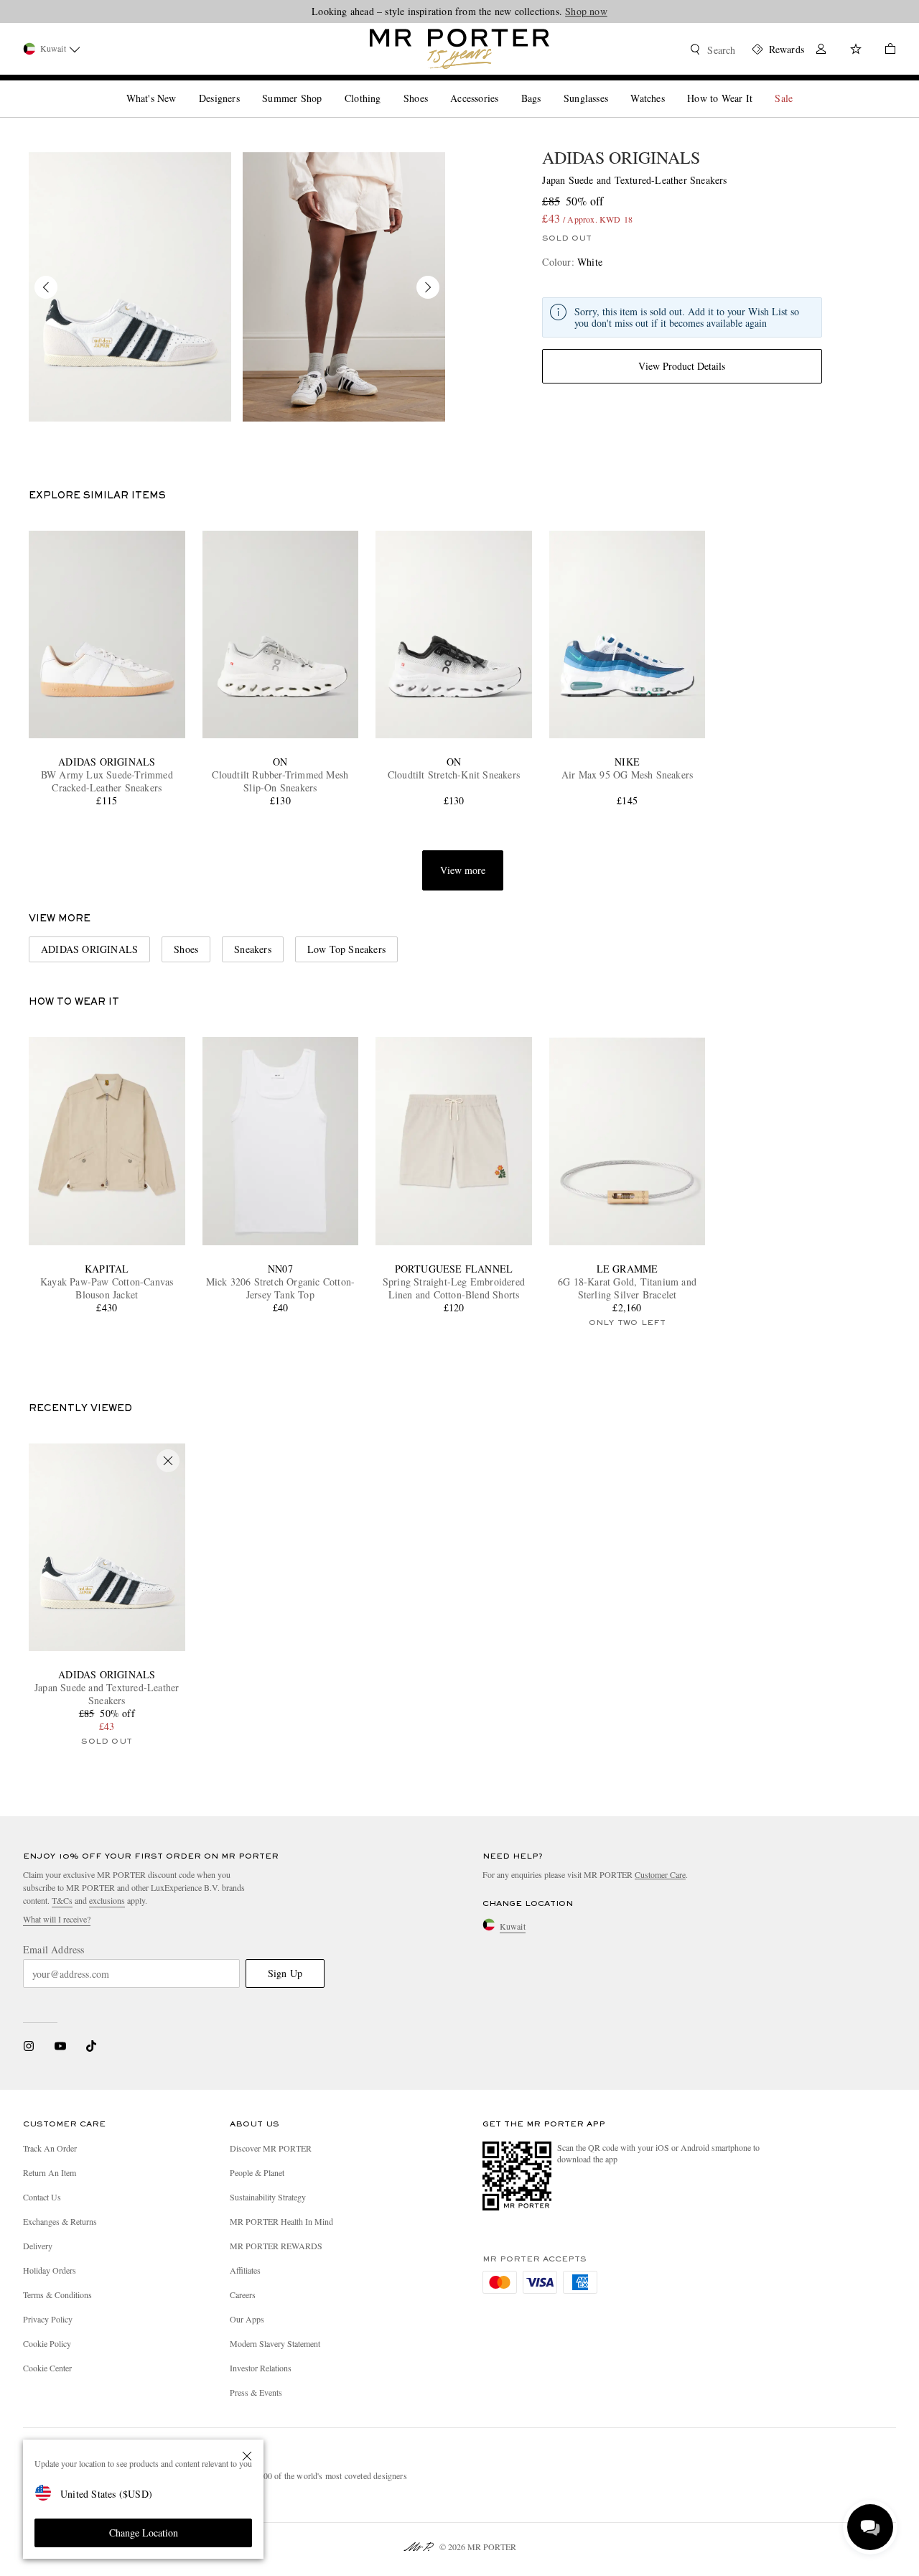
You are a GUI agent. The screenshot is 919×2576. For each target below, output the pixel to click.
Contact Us (42, 2197)
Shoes (186, 949)
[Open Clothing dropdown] (386, 86)
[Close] (247, 2456)
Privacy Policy (48, 2319)
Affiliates (245, 2270)
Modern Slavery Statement (275, 2343)
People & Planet (257, 2172)
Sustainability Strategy (268, 2197)
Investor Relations (261, 2368)
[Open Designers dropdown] (246, 86)
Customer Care (660, 1874)
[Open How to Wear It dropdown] (758, 86)
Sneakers (253, 949)
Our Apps (247, 2319)
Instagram (29, 2046)
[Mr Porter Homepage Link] (459, 49)
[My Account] (821, 51)
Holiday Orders (50, 2270)
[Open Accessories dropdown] (504, 86)
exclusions (107, 1900)
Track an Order (50, 2148)
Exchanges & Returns (60, 2221)
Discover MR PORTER (271, 2148)
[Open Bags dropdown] (546, 86)
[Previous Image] (46, 287)
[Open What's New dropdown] (182, 86)
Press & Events (256, 2392)
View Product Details (682, 366)
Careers (243, 2294)
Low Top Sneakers (346, 949)
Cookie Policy (47, 2343)
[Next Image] (428, 287)
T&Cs (62, 1900)
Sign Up (285, 1973)
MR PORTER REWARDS (276, 2246)
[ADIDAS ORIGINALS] (130, 287)
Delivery (38, 2246)
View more (463, 870)
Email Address (54, 1950)
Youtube (60, 2046)
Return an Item (50, 2172)
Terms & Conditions (57, 2294)
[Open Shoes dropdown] (434, 86)
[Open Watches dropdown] (671, 86)
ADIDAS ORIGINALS (621, 157)
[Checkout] (885, 51)
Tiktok (91, 2046)
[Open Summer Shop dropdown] (327, 86)
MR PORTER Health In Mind (281, 2221)
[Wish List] (856, 51)
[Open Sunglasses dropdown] (614, 86)
